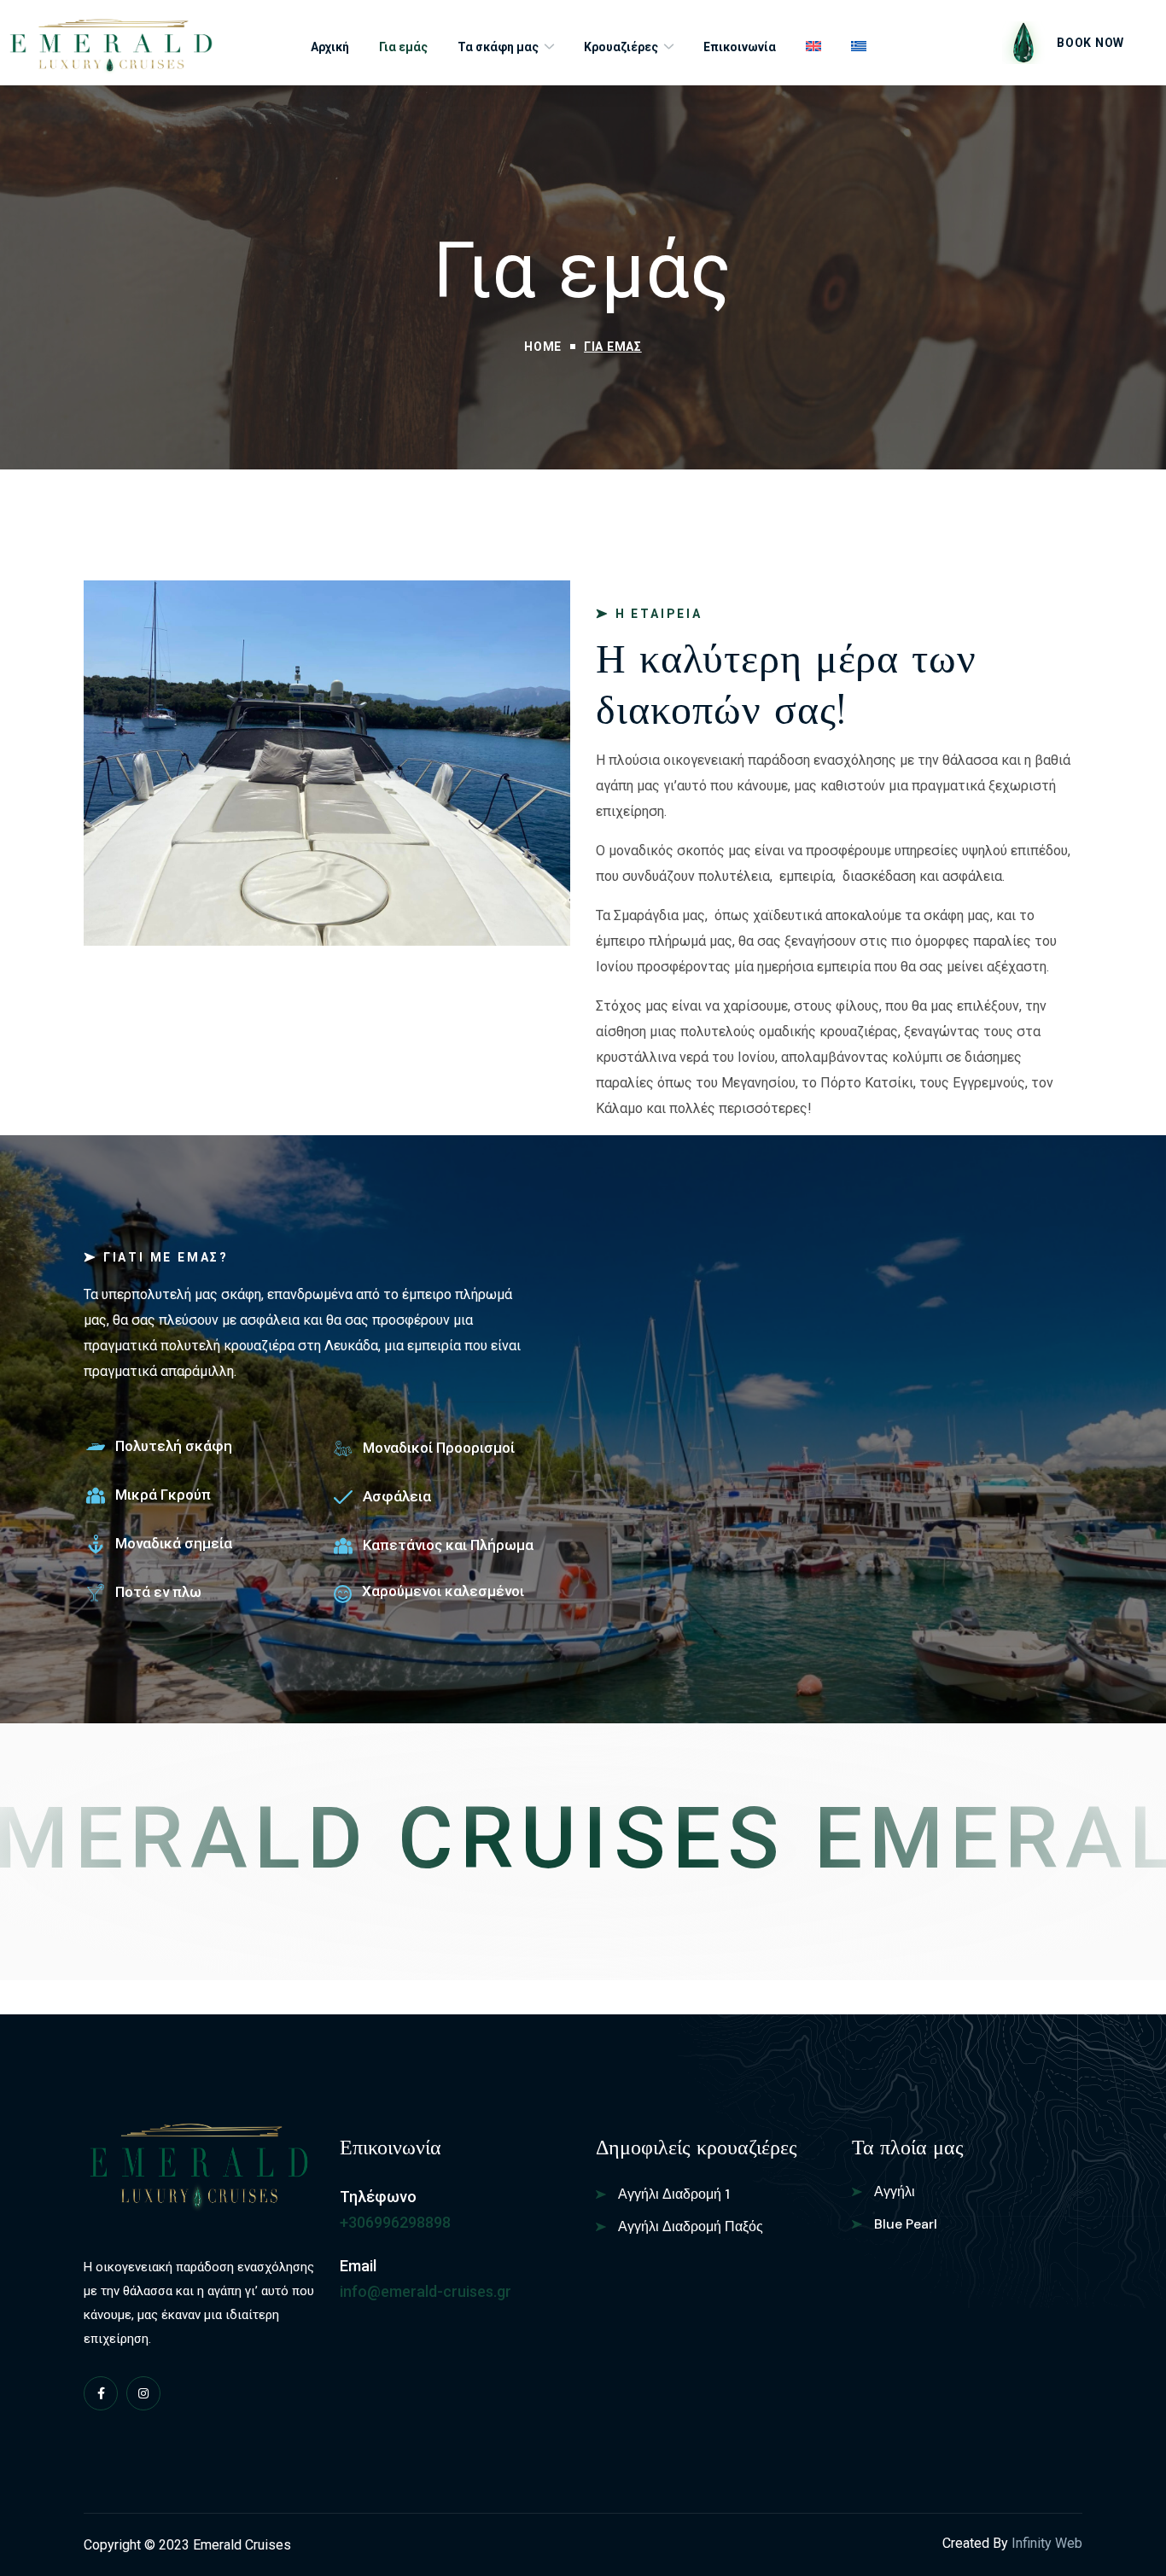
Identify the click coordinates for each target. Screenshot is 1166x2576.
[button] (1063, 43)
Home (543, 347)
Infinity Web (1047, 2543)
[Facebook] (101, 2393)
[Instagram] (143, 2393)
